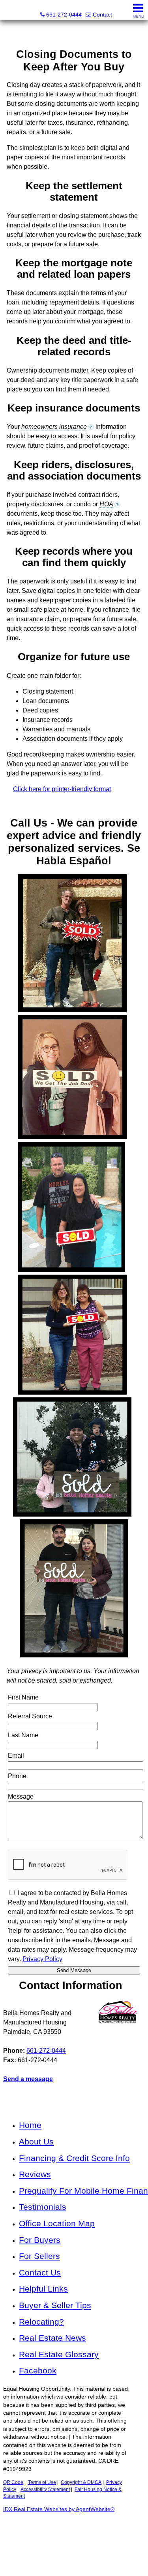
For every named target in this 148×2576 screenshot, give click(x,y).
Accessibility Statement (45, 2489)
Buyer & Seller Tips (55, 2305)
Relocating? (41, 2322)
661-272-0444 (46, 2051)
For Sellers (39, 2256)
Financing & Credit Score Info (74, 2158)
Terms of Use (42, 2482)
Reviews (35, 2174)
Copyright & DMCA (81, 2482)
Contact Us (40, 2272)
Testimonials (43, 2207)
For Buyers (40, 2240)
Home (30, 2125)
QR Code (13, 2482)
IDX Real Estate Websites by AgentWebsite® (59, 2509)
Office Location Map (57, 2223)
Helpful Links (43, 2289)
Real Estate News (52, 2338)
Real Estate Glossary (59, 2354)
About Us (36, 2141)
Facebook (38, 2370)
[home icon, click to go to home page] (9, 10)
